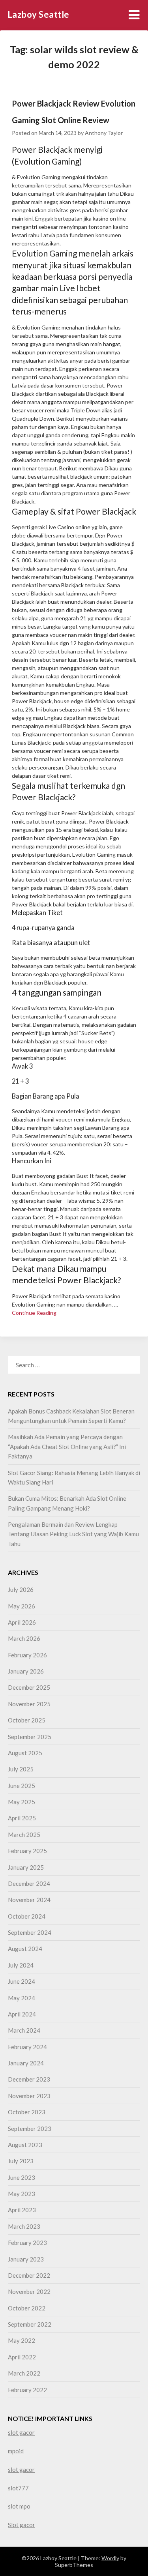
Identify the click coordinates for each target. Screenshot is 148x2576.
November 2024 (29, 1900)
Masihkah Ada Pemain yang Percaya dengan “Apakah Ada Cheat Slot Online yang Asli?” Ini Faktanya (67, 1446)
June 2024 (22, 1981)
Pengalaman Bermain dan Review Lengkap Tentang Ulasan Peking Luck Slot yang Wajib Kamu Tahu (73, 1534)
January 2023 (26, 2259)
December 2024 (29, 1883)
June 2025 (22, 1786)
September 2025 (30, 1737)
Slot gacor (22, 2525)
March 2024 (24, 2030)
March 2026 (24, 1638)
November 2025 (29, 1704)
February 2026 (27, 1655)
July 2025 (21, 1769)
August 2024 (25, 1949)
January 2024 (26, 2063)
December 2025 (29, 1687)
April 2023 (22, 2210)
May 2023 (22, 2194)
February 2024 (27, 2047)
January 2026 (26, 1671)
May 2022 (22, 2340)
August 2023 (25, 2145)
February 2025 (27, 1851)
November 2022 (29, 2291)
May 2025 (22, 1802)
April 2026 (22, 1622)
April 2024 (22, 2014)
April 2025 (22, 1818)
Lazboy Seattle (38, 14)
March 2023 (24, 2226)
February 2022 (27, 2390)
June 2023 (22, 2177)
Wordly (110, 2558)
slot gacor (21, 2432)
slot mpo (19, 2506)
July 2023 (21, 2161)
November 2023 (29, 2096)
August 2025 (25, 1753)
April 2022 (22, 2357)
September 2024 (30, 1932)
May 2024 (22, 1998)
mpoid (16, 2451)
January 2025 (26, 1867)
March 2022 (24, 2373)
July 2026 (21, 1589)
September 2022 (30, 2324)
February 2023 (27, 2243)
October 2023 (27, 2112)
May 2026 (22, 1606)
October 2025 (27, 1720)
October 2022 (27, 2308)
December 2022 (29, 2275)
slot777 (18, 2488)
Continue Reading (34, 1313)
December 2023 (29, 2079)
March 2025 (24, 1835)
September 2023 (30, 2129)
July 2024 (21, 1965)
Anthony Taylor (104, 133)
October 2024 (27, 1916)
